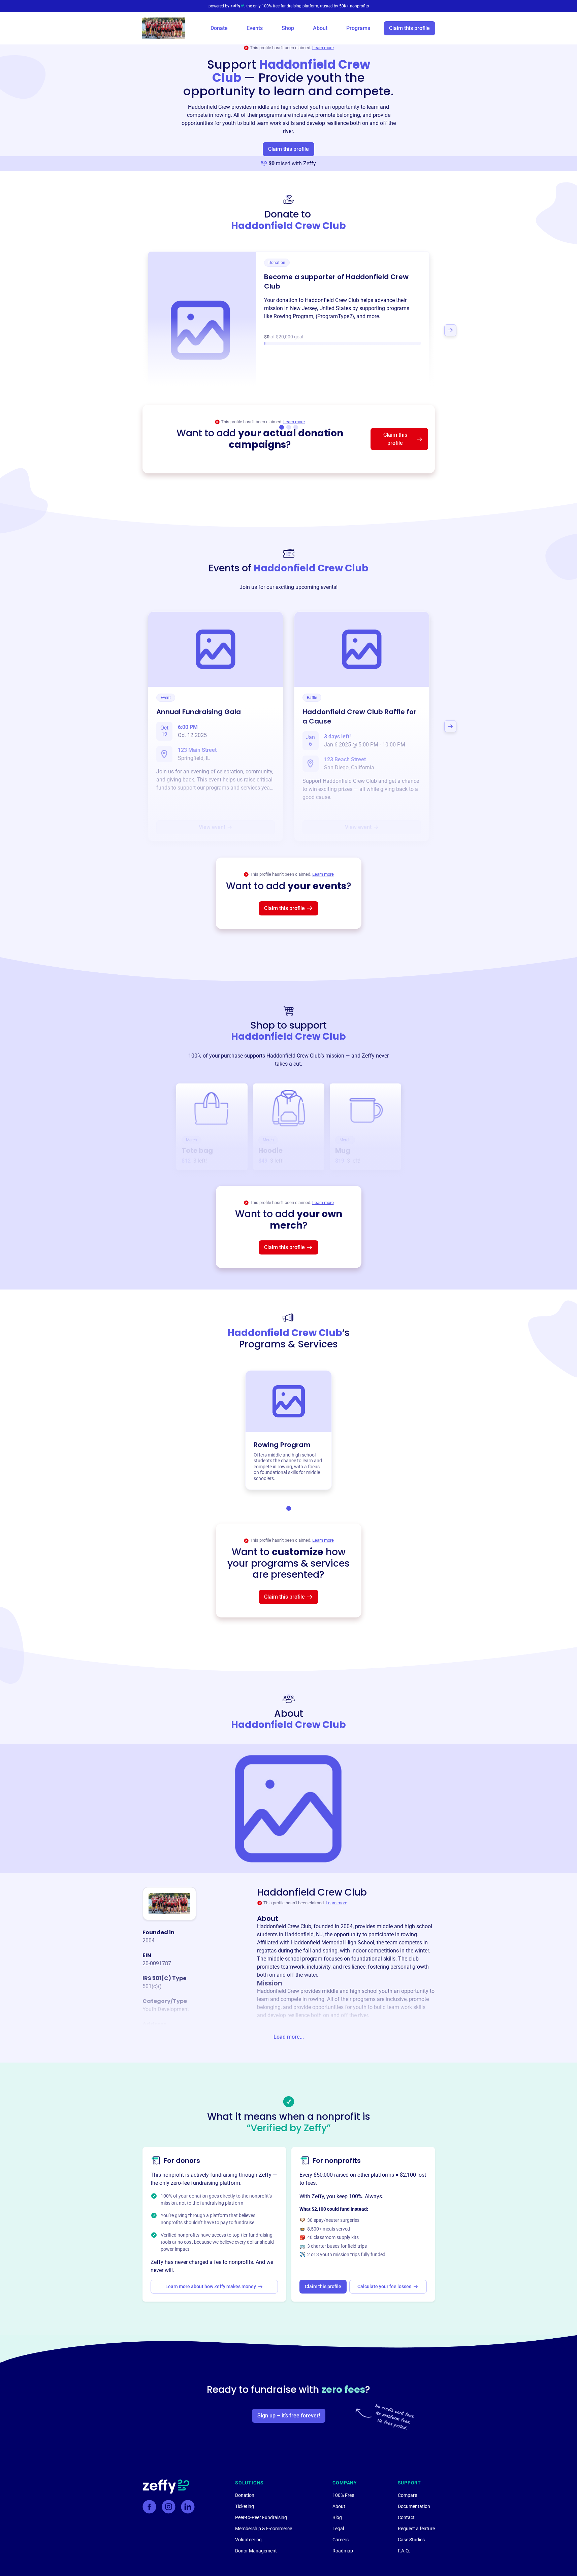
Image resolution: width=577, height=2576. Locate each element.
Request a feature (416, 2529)
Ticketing (245, 2506)
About (320, 28)
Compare (407, 2495)
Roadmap (343, 2551)
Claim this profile (409, 28)
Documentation (414, 2506)
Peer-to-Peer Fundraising (261, 2517)
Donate (219, 28)
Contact (406, 2517)
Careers (341, 2540)
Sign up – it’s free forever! (289, 2416)
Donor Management (256, 2551)
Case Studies (411, 2540)
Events (255, 28)
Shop (288, 28)
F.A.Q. (404, 2551)
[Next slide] (450, 330)
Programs (358, 28)
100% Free (343, 2495)
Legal (338, 2529)
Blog (337, 2517)
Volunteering (248, 2540)
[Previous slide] (127, 330)
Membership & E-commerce (264, 2529)
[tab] (289, 1508)
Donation (245, 2495)
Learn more (323, 48)
